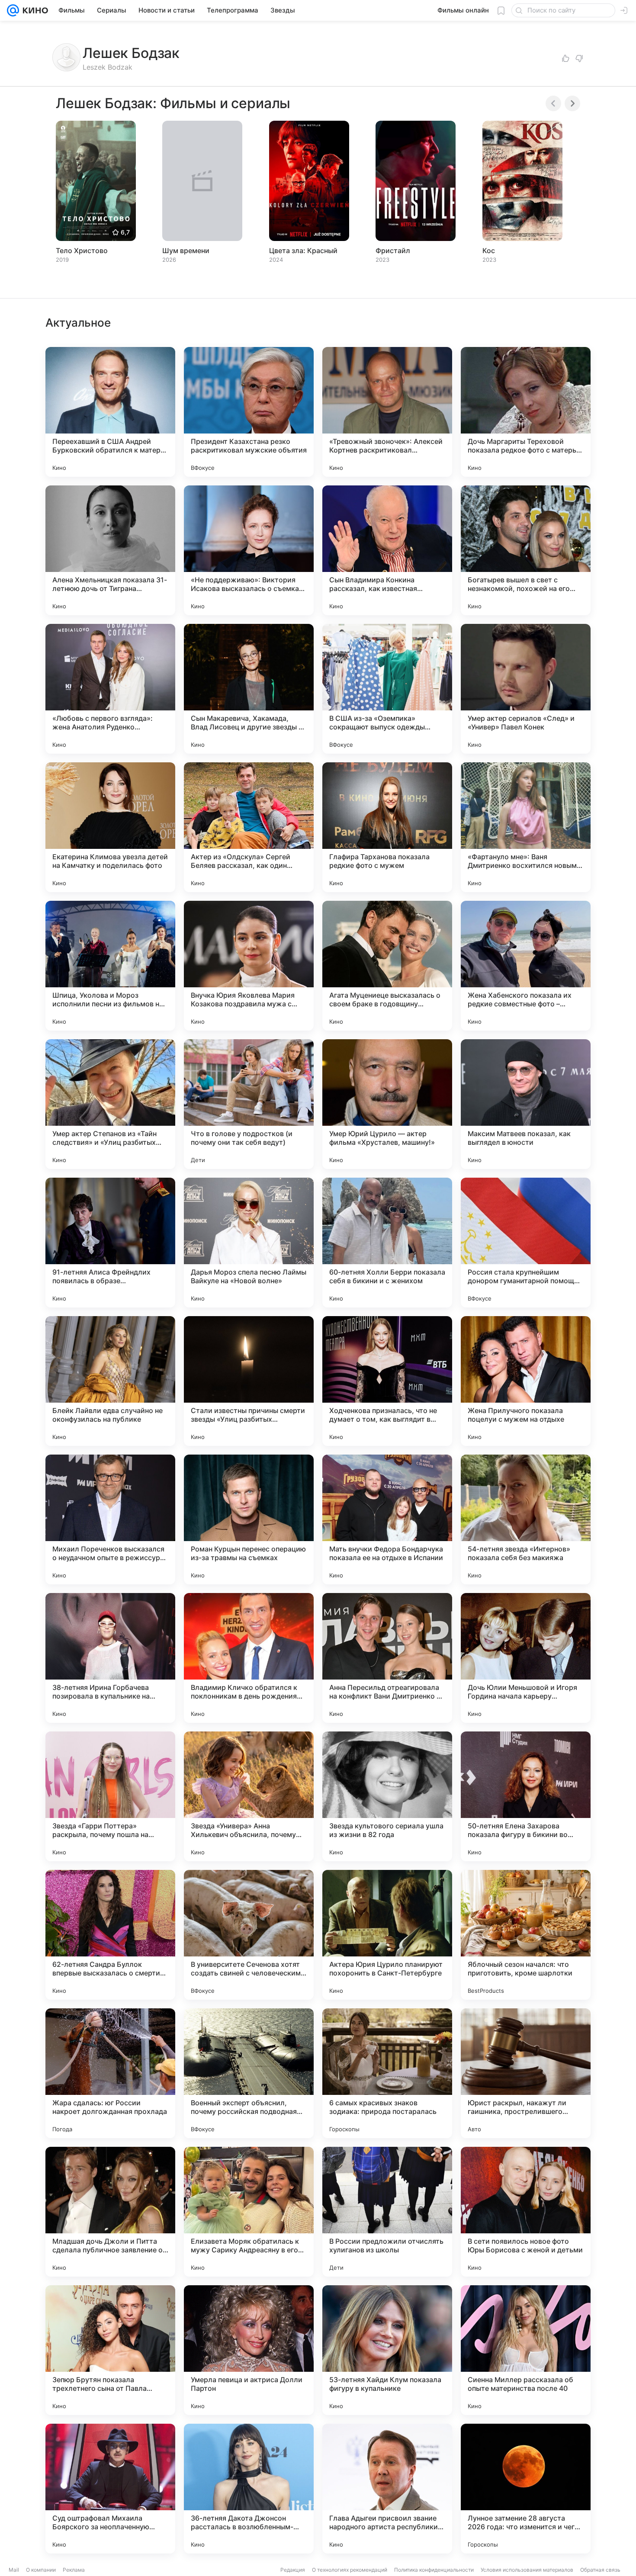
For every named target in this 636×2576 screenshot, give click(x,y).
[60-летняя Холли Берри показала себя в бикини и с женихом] (387, 1243)
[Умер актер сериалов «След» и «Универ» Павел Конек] (526, 689)
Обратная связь (600, 2570)
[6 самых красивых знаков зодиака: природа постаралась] (387, 2073)
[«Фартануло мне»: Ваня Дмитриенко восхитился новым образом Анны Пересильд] (526, 827)
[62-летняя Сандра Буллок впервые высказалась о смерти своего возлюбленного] (110, 1935)
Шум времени (186, 251)
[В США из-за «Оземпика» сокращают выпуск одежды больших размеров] (387, 689)
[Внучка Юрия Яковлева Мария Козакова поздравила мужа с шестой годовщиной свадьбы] (249, 966)
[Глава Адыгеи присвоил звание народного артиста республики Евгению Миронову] (387, 2489)
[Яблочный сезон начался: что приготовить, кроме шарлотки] (526, 1935)
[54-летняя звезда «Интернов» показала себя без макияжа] (526, 1519)
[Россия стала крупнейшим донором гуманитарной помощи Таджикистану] (526, 1243)
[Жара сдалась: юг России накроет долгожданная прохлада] (110, 2073)
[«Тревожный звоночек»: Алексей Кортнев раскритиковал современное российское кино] (387, 412)
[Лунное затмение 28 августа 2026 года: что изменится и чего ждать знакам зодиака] (526, 2489)
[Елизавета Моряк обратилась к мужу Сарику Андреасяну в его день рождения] (249, 2212)
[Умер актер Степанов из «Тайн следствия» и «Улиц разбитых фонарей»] (110, 1104)
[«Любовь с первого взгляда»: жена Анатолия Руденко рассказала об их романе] (110, 689)
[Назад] (553, 103)
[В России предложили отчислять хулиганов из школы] (387, 2212)
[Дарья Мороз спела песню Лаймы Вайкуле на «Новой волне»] (249, 1243)
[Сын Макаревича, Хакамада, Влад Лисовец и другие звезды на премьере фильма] (249, 689)
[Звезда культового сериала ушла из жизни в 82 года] (387, 1796)
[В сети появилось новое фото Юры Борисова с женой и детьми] (526, 2212)
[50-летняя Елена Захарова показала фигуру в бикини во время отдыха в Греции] (526, 1796)
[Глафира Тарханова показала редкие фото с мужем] (387, 827)
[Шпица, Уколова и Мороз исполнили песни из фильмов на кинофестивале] (110, 966)
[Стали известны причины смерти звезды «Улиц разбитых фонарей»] (249, 1381)
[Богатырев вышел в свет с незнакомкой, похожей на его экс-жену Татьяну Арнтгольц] (526, 550)
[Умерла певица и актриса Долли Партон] (249, 2350)
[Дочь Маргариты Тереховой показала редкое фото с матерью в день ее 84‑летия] (526, 412)
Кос (489, 251)
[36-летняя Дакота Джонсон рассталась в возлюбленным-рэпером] (249, 2489)
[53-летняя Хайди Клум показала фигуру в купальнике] (387, 2350)
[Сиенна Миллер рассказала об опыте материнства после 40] (526, 2350)
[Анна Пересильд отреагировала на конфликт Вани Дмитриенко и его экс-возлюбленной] (387, 1658)
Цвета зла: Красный (303, 251)
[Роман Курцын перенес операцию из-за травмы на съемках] (249, 1519)
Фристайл (393, 251)
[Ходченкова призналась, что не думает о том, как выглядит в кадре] (387, 1381)
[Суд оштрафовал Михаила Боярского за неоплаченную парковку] (110, 2489)
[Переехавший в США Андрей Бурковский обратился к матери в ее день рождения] (110, 412)
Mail (14, 2570)
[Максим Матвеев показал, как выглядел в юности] (526, 1104)
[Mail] (13, 10)
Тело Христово (82, 251)
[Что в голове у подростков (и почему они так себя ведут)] (249, 1104)
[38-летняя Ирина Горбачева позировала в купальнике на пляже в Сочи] (110, 1658)
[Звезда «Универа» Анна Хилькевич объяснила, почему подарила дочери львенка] (249, 1796)
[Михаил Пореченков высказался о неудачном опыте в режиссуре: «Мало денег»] (110, 1519)
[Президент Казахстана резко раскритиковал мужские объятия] (249, 412)
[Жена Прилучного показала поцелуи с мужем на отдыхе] (526, 1381)
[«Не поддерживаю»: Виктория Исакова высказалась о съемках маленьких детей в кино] (249, 550)
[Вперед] (572, 103)
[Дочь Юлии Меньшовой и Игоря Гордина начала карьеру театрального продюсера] (526, 1658)
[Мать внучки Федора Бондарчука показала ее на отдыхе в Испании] (387, 1519)
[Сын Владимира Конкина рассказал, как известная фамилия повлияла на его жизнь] (387, 550)
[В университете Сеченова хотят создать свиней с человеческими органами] (249, 1935)
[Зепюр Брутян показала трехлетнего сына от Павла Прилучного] (110, 2350)
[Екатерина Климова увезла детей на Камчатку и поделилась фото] (110, 827)
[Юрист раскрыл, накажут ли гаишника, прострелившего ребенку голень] (526, 2073)
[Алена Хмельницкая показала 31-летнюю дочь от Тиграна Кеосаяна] (110, 550)
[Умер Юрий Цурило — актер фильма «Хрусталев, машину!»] (387, 1104)
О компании (41, 2570)
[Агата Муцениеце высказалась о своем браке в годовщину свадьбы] (387, 966)
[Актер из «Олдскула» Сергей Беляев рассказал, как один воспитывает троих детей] (249, 827)
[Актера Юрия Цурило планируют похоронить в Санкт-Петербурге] (387, 1935)
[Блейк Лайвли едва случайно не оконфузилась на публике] (110, 1381)
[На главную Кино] (34, 10)
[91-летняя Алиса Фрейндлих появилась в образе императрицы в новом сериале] (110, 1243)
